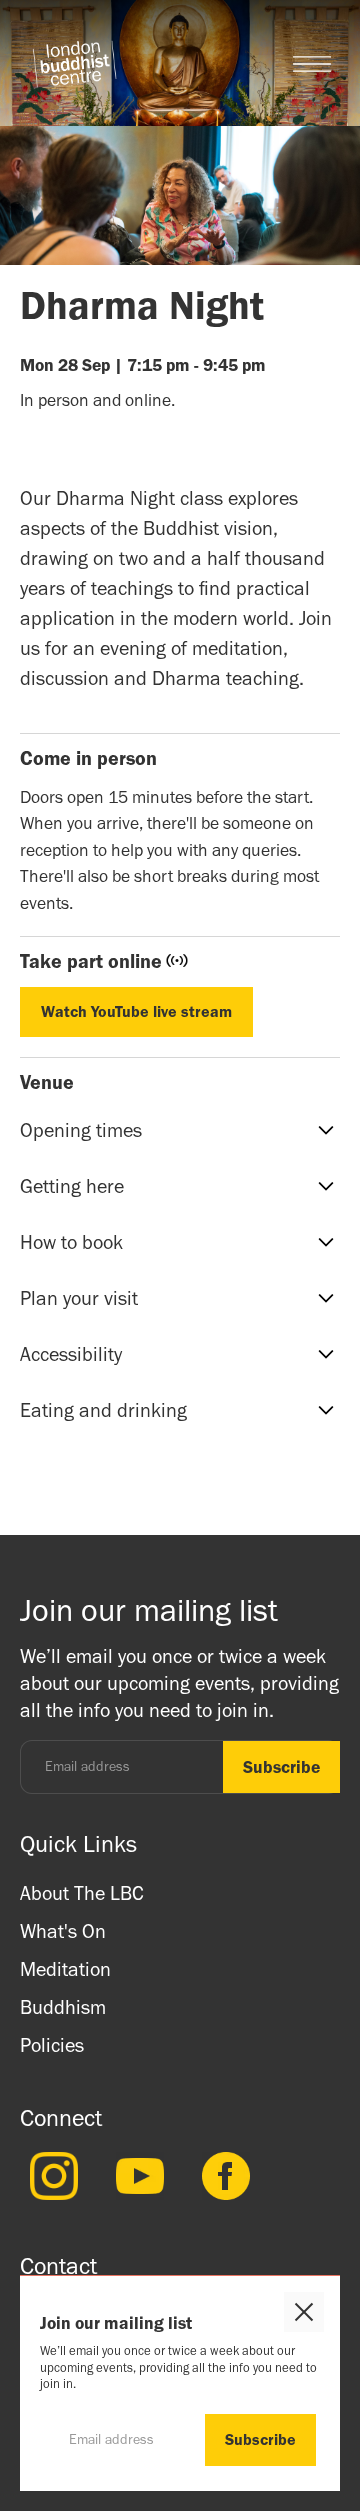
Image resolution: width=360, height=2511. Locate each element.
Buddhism (63, 2007)
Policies (52, 2045)
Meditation (65, 1969)
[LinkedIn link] (49, 2176)
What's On (63, 1931)
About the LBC (82, 1893)
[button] (312, 64)
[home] (74, 64)
